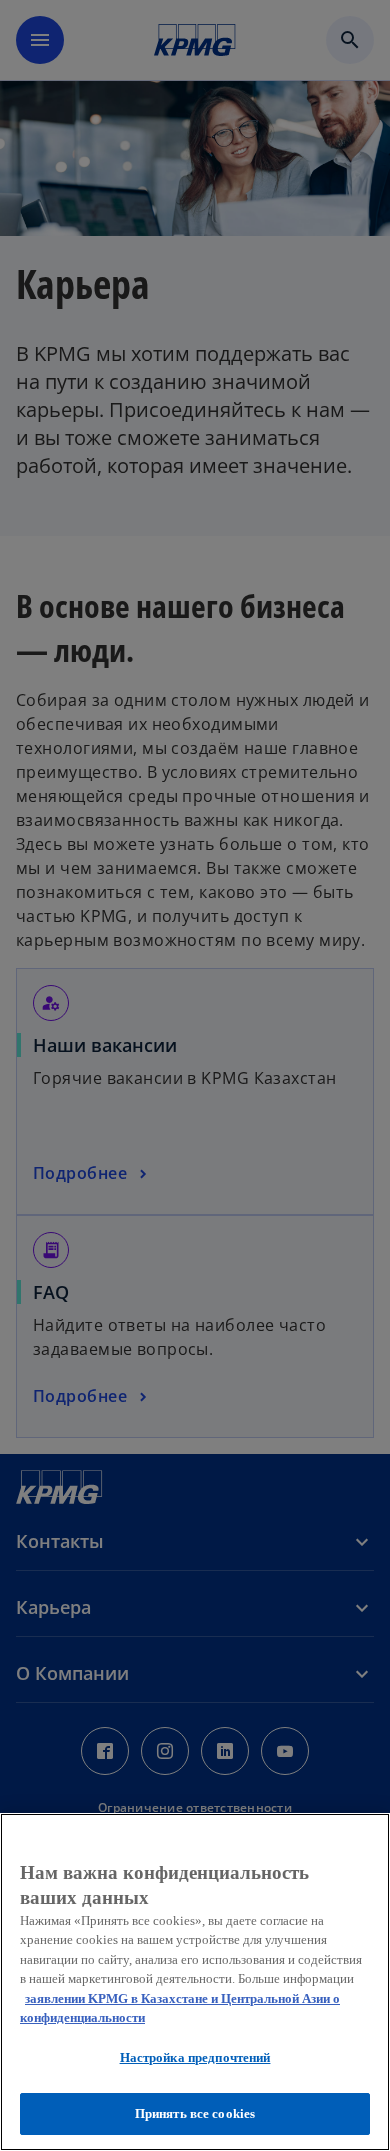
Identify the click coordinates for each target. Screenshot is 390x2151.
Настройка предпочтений (195, 2057)
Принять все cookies (195, 2113)
